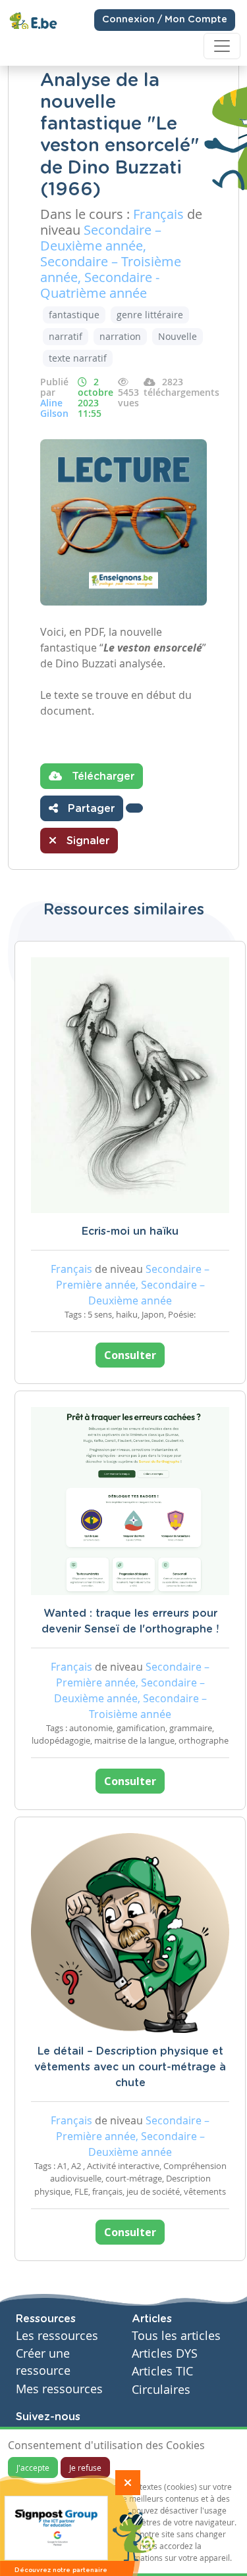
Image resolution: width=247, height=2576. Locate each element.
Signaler (86, 841)
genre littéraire (150, 315)
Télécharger (101, 776)
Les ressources (57, 2336)
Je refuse (85, 2468)
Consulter (130, 1355)
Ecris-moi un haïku (130, 1231)
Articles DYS (165, 2353)
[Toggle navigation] (222, 46)
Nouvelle (178, 336)
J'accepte (33, 2468)
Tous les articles (176, 2336)
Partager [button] (90, 809)
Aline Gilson (54, 408)
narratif (66, 336)
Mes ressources (59, 2389)
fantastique (74, 315)
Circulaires (161, 2390)
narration (120, 336)
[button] (134, 808)
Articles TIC (162, 2371)
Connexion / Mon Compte (165, 20)
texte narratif (78, 358)
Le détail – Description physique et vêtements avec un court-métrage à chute (130, 2067)
